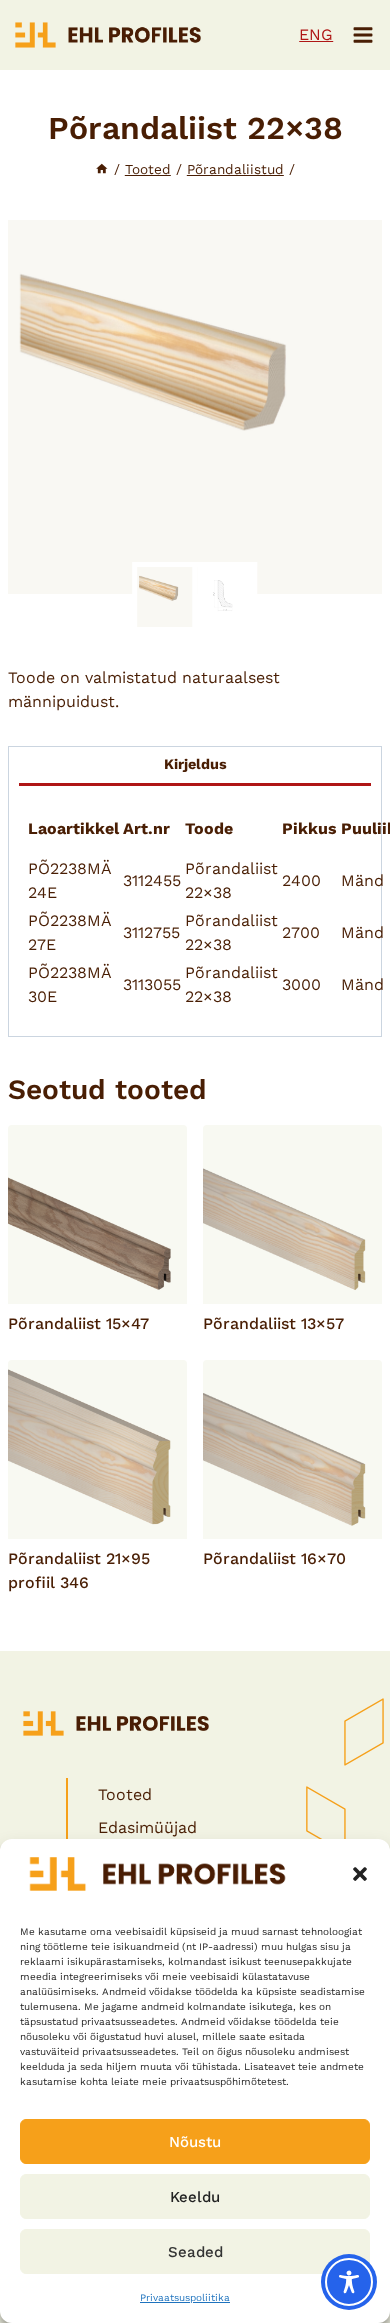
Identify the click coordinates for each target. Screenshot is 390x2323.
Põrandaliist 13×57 (273, 1323)
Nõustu (195, 2142)
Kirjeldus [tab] (195, 764)
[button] (360, 1874)
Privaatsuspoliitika (185, 2297)
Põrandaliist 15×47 (78, 1323)
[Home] (102, 169)
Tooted (125, 1794)
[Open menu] (362, 34)
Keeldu (195, 2197)
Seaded (195, 2252)
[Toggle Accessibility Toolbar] (349, 2282)
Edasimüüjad (147, 1827)
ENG (316, 34)
